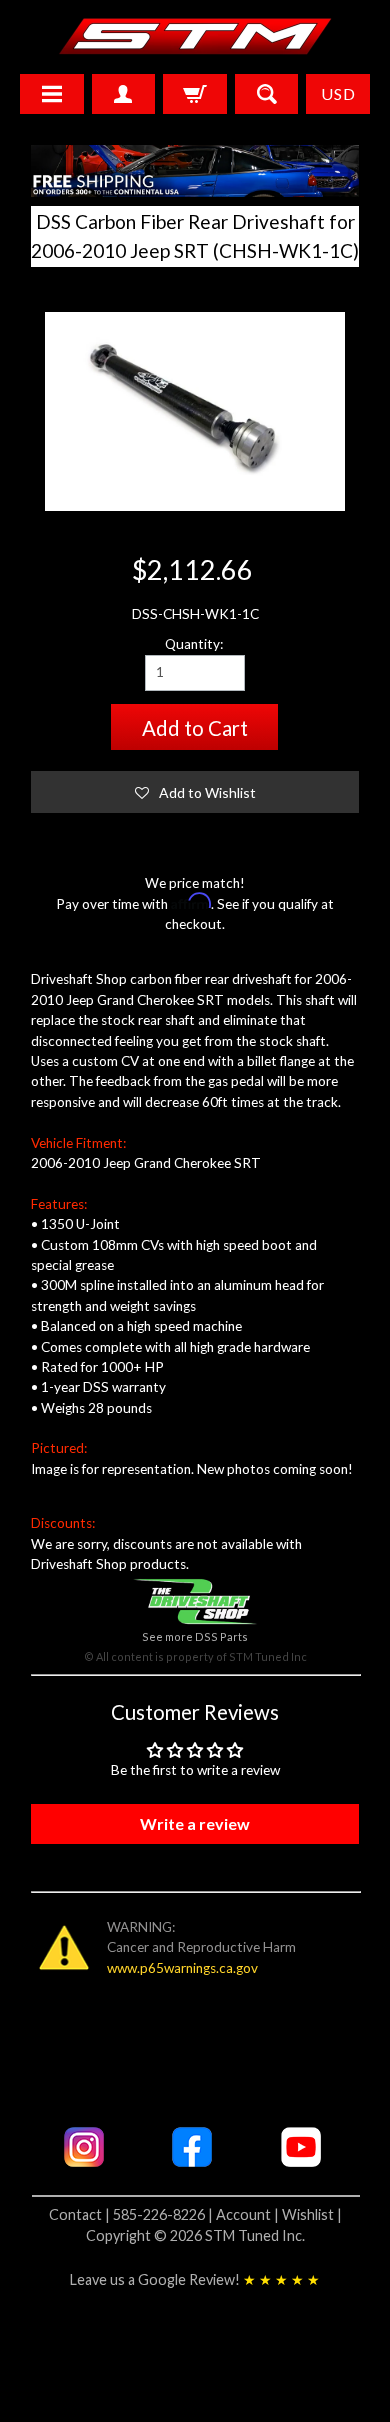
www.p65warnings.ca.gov (182, 1968)
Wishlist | (312, 2214)
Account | (249, 2214)
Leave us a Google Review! (195, 2279)
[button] (195, 792)
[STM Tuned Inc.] (195, 36)
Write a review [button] (195, 1823)
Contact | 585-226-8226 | (132, 2214)
